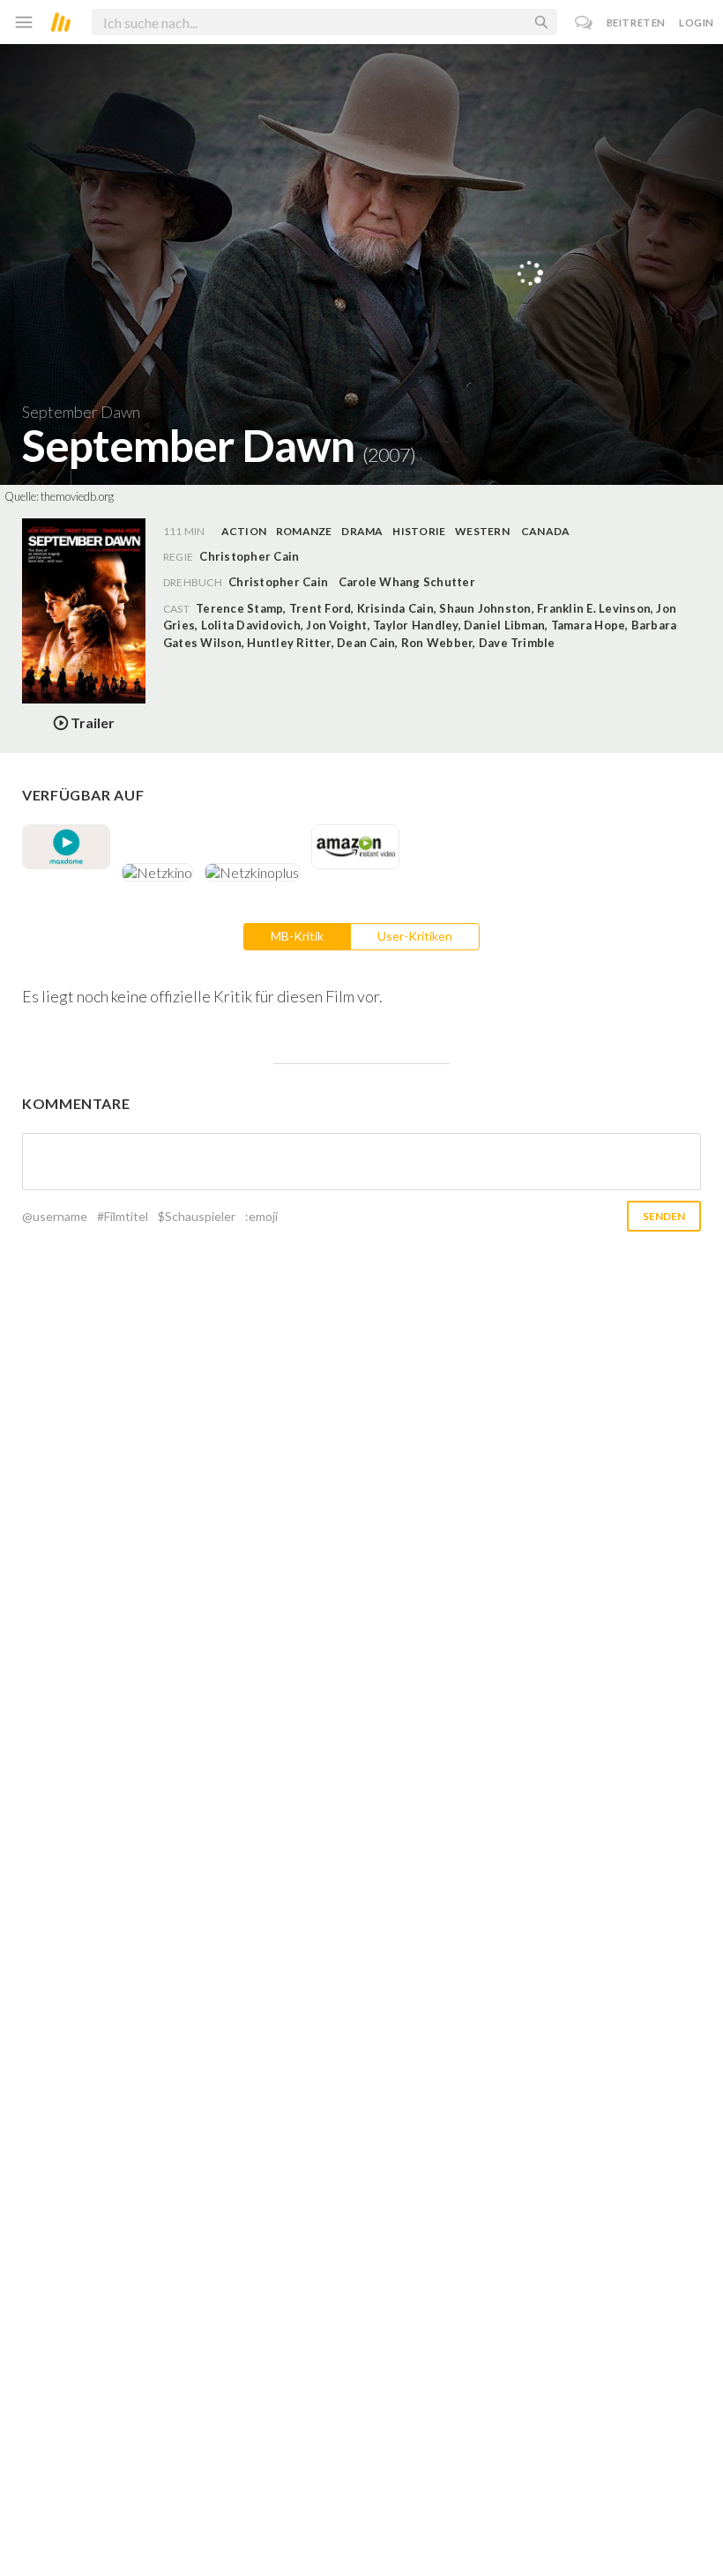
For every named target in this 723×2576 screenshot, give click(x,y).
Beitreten (636, 22)
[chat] (584, 22)
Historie (419, 531)
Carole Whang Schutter (407, 582)
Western (482, 531)
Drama (362, 531)
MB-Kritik (297, 936)
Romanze (304, 531)
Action (244, 531)
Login (697, 22)
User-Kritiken (415, 936)
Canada (545, 531)
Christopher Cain (278, 582)
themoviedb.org (77, 496)
